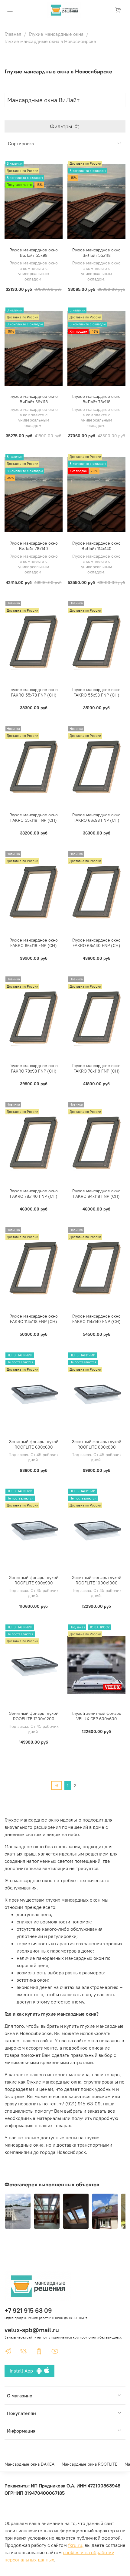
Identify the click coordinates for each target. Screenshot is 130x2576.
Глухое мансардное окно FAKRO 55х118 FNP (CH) (34, 818)
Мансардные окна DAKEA (29, 2464)
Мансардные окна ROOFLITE (89, 2464)
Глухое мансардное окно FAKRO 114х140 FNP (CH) (96, 1319)
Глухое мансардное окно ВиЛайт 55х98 (34, 253)
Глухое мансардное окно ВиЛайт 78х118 (96, 399)
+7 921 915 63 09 (28, 2311)
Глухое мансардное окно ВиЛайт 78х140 (34, 546)
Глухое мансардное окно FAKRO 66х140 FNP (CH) (96, 943)
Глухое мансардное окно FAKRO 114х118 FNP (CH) (34, 1319)
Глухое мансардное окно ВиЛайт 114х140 (96, 546)
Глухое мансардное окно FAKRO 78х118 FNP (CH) (96, 1068)
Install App (23, 2371)
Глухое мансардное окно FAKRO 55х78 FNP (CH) (34, 692)
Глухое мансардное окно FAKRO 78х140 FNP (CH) (34, 1194)
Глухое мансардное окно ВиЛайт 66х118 (34, 399)
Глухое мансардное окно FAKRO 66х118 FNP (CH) (34, 943)
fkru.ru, (76, 2545)
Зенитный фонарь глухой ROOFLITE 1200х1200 (34, 1716)
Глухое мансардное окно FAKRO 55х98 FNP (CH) (96, 692)
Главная (13, 34)
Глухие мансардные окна (56, 34)
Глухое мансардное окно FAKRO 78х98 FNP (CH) (34, 1068)
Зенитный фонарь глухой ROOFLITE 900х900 (34, 1580)
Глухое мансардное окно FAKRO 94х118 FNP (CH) (96, 1194)
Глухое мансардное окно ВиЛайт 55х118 (96, 253)
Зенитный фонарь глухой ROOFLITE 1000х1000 (97, 1580)
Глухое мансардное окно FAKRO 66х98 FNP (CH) (96, 818)
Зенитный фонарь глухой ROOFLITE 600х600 (34, 1444)
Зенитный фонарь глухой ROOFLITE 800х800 (97, 1444)
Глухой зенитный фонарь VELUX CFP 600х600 (97, 1716)
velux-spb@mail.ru (32, 2330)
